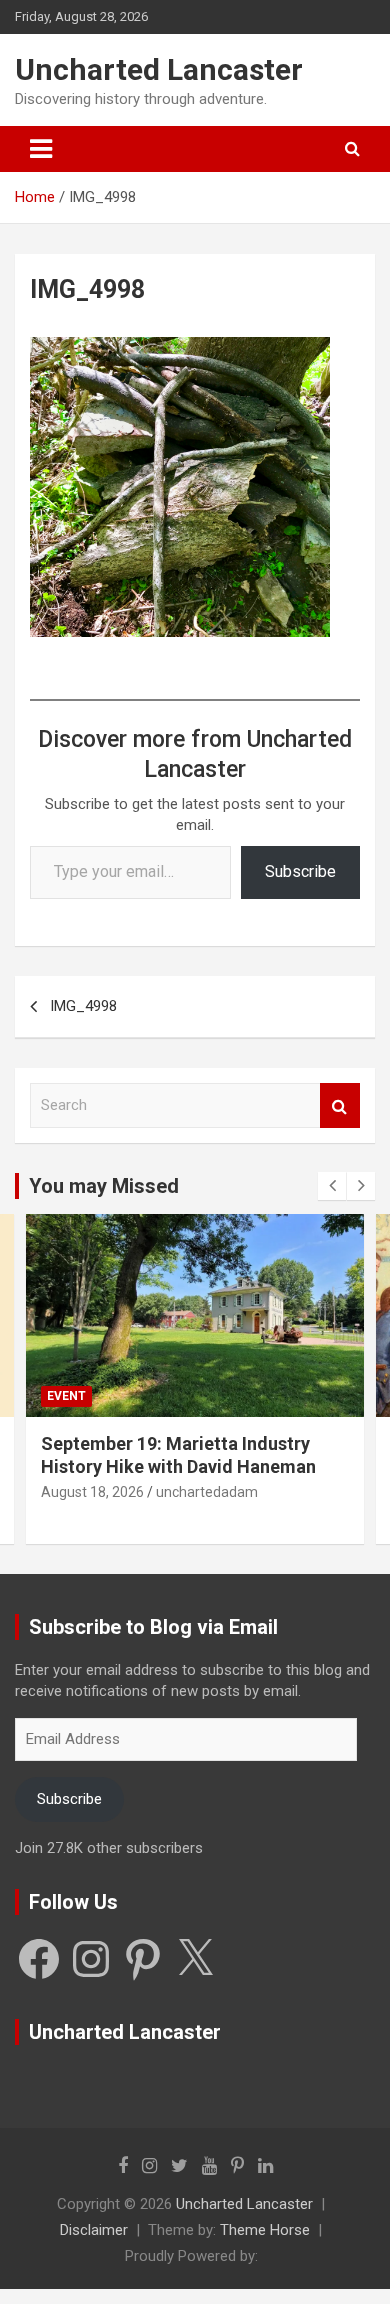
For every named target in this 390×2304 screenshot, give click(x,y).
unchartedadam (207, 1492)
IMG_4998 (83, 1006)
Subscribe (300, 871)
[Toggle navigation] (41, 149)
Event (66, 1396)
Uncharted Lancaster (159, 69)
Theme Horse (265, 2230)
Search (340, 1105)
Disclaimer (94, 2230)
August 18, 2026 (92, 1492)
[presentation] (332, 1186)
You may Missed (104, 1186)
